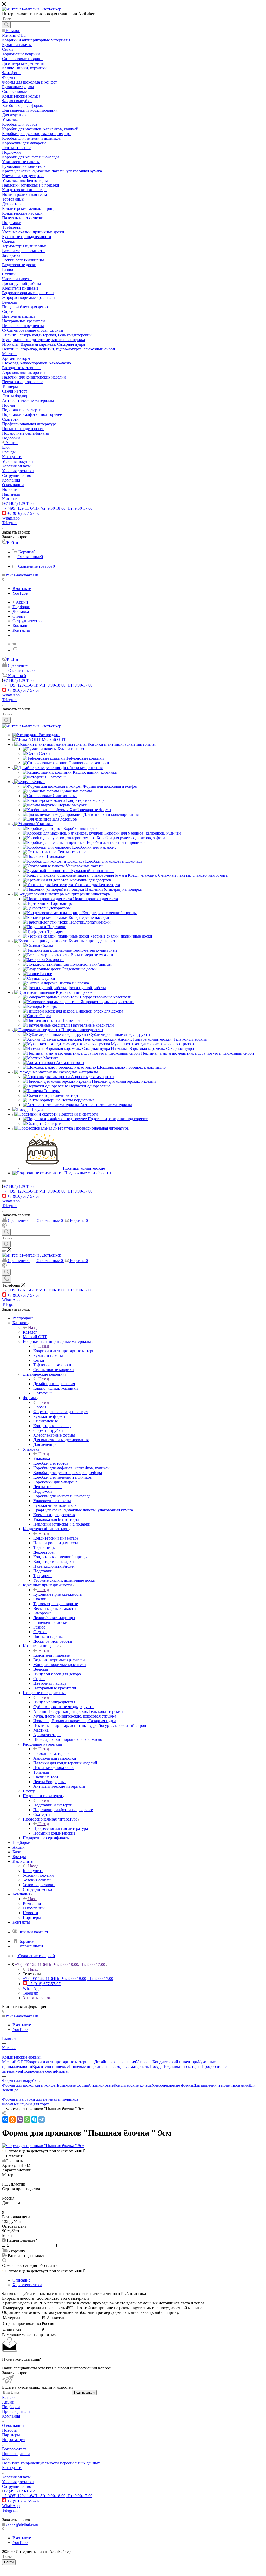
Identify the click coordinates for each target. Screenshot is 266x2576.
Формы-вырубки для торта (26, 2104)
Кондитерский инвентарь (56, 1538)
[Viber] (20, 2119)
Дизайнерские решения (54, 1384)
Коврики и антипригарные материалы (67, 1351)
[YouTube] (15, 650)
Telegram (10, 523)
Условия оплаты (16, 2477)
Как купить (33, 1871)
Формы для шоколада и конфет (29, 2085)
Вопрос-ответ (14, 2449)
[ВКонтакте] (5, 2119)
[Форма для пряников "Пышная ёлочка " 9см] (43, 2146)
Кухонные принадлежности (58, 1594)
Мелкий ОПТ (14, 2062)
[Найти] (6, 25)
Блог (6, 2458)
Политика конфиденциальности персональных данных (51, 2463)
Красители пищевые (51, 1655)
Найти (9, 2562)
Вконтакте (22, 589)
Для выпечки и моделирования (221, 2085)
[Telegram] (42, 2119)
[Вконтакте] (14, 644)
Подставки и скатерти (53, 1805)
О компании (13, 2426)
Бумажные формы (73, 2085)
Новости (10, 2430)
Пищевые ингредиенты (54, 1702)
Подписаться (84, 2392)
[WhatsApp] (27, 2119)
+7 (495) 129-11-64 (19, 504)
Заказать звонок (37, 1998)
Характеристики (27, 2285)
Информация (14, 2440)
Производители (16, 2411)
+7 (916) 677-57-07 (24, 513)
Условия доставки (18, 2482)
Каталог (30, 1332)
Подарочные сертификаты (45, 2071)
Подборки (11, 2407)
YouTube (20, 593)
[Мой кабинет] (4, 1226)
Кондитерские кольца (133, 2085)
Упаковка (42, 1459)
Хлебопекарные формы (172, 2085)
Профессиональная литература (61, 1828)
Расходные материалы (53, 1754)
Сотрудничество (17, 2486)
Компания (32, 1903)
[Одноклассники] (12, 2119)
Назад (33, 1327)
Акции (8, 2402)
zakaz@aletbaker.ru (22, 575)
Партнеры (11, 2435)
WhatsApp (11, 518)
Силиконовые (101, 2085)
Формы (40, 1407)
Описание (21, 2280)
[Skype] (34, 2119)
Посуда (156, 2066)
